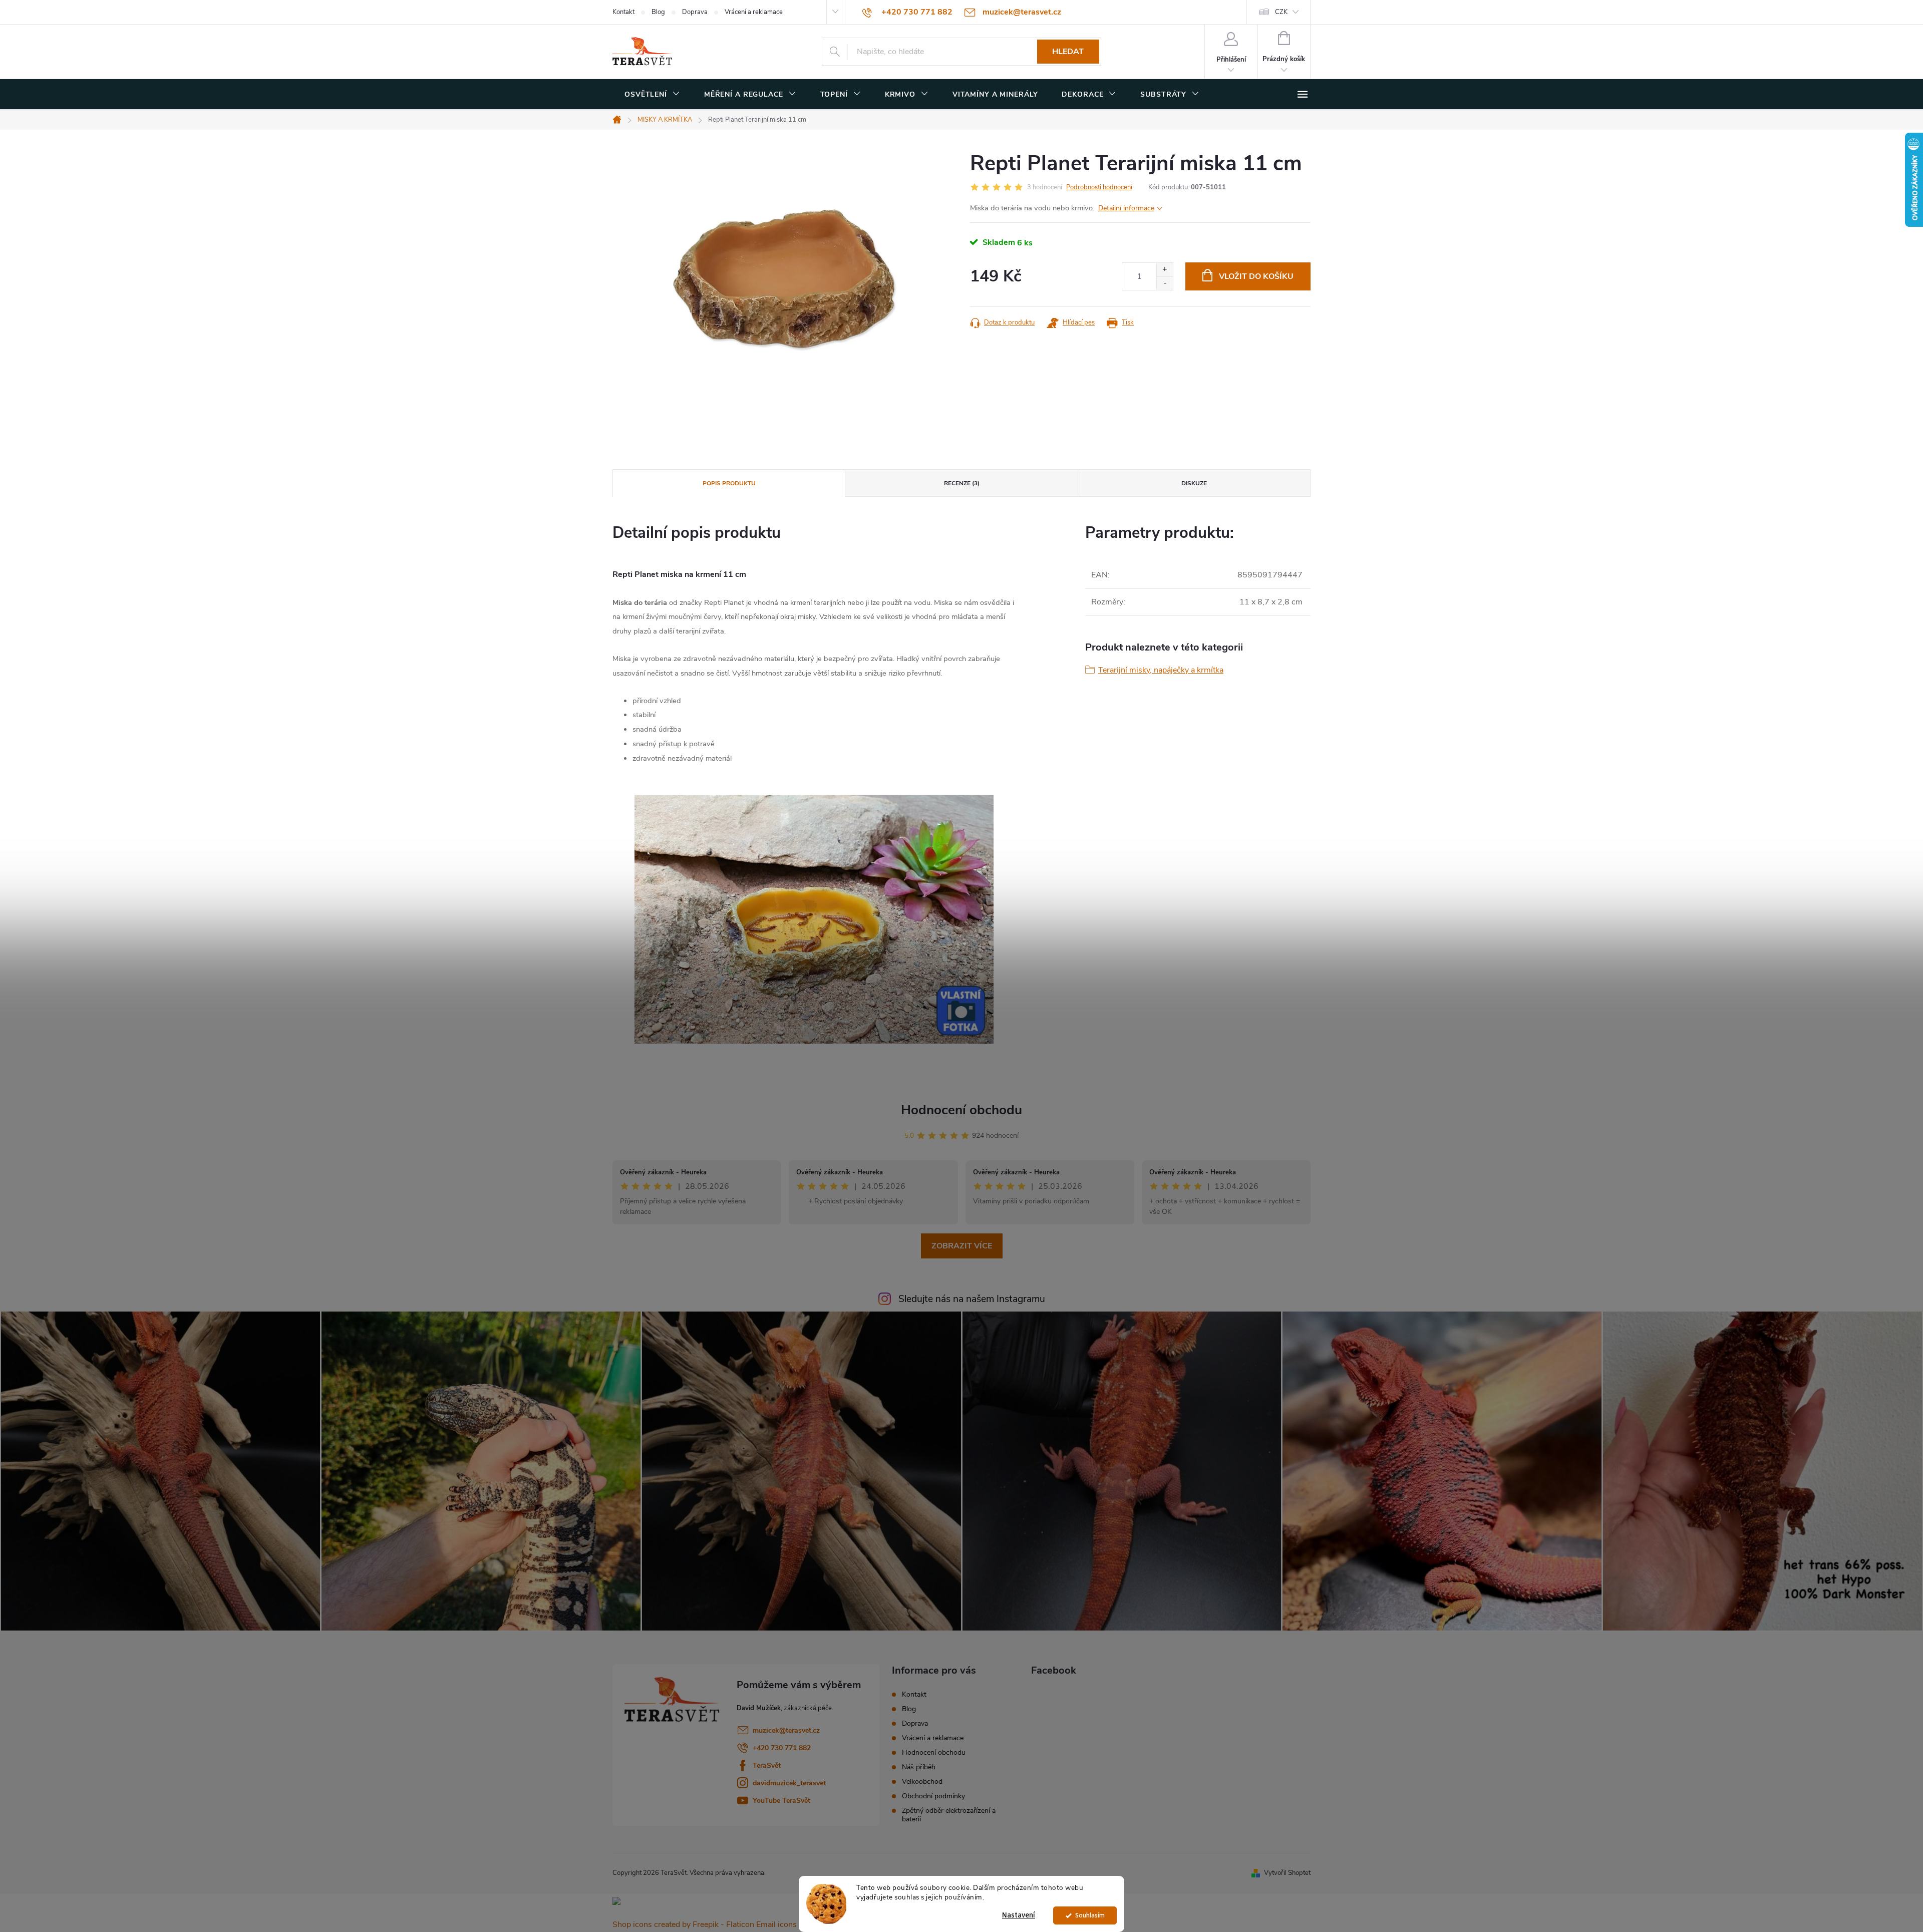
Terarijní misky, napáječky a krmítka (1161, 670)
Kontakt (623, 12)
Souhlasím (1090, 1915)
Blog (658, 12)
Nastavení (1019, 1915)
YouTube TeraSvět (781, 1801)
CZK (1281, 12)
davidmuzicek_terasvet (789, 1783)
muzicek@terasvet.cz (786, 1730)
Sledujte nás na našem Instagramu (972, 1299)
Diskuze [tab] (1194, 483)
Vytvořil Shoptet (1287, 1873)
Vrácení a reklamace (754, 12)
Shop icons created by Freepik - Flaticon (683, 1924)
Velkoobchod (922, 1782)
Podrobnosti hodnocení (1099, 187)
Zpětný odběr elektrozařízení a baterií (949, 1815)
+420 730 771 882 (782, 1748)
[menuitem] (652, 95)
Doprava (695, 12)
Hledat (1068, 52)
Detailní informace (1126, 208)
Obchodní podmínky (933, 1796)
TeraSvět (767, 1765)
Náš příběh (919, 1767)
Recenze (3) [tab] (962, 483)
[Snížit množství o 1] (1165, 283)
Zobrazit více (962, 1246)
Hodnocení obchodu (961, 1110)
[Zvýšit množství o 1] (1165, 270)
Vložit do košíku (1256, 276)
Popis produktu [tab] (729, 483)
